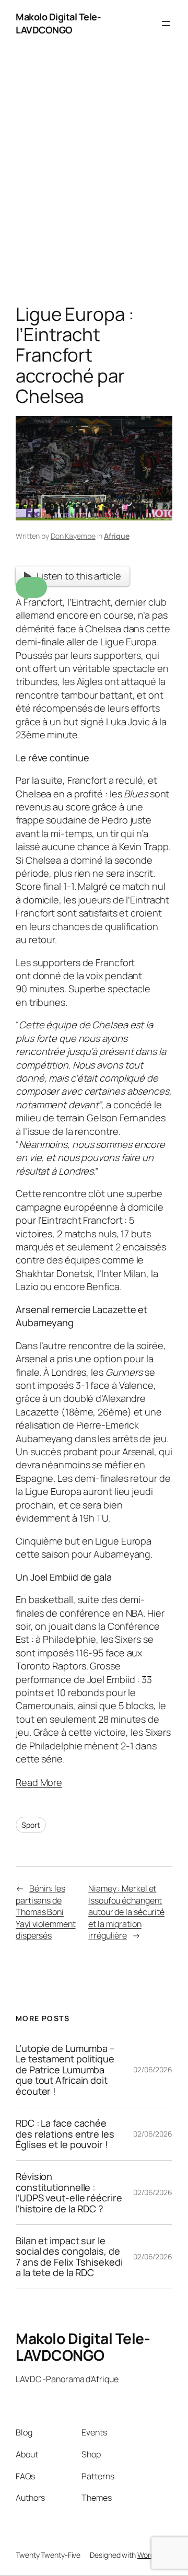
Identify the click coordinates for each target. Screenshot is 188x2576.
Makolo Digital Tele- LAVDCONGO (58, 23)
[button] (31, 587)
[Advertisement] (94, 178)
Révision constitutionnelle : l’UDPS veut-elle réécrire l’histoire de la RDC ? (69, 2192)
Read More (39, 1782)
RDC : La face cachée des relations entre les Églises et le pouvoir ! (65, 2134)
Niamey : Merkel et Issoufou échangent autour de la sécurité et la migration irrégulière (126, 1912)
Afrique (116, 536)
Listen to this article (79, 576)
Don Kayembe (73, 536)
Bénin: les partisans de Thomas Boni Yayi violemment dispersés (46, 1912)
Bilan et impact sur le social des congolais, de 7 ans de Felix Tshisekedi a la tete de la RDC (69, 2257)
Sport (31, 1825)
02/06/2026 (153, 2069)
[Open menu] (166, 24)
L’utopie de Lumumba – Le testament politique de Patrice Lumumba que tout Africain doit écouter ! (65, 2070)
